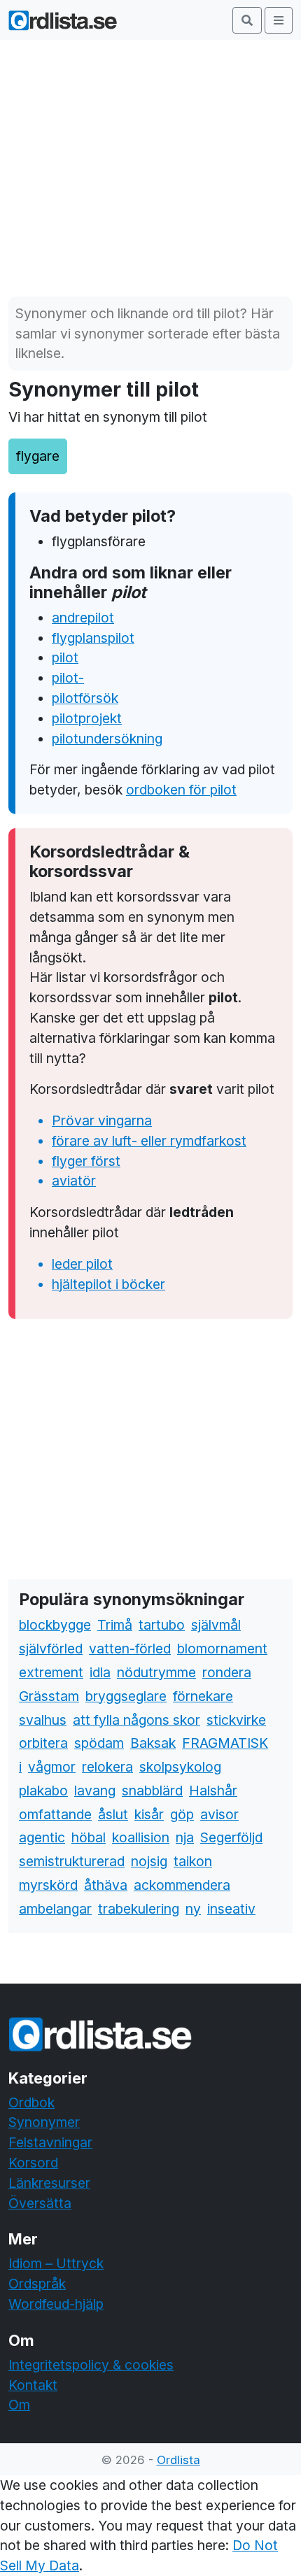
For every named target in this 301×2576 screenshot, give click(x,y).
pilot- (68, 678)
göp (182, 1814)
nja (185, 1837)
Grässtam (49, 1696)
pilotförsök (85, 698)
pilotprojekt (87, 718)
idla (100, 1672)
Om (19, 2405)
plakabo (43, 1791)
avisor (219, 1814)
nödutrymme (156, 1672)
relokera (107, 1767)
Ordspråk (37, 2284)
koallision (141, 1837)
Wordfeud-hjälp (56, 2304)
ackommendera (182, 1885)
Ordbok (31, 2102)
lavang (95, 1791)
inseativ (231, 1909)
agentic (42, 1837)
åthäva (106, 1885)
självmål (216, 1625)
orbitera (43, 1743)
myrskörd (48, 1885)
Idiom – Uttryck (56, 2263)
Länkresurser (49, 2183)
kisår (149, 1814)
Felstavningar (50, 2142)
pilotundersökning (107, 739)
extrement (51, 1672)
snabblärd (152, 1791)
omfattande (55, 1814)
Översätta (40, 2203)
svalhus (43, 1720)
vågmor (52, 1767)
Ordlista (178, 2460)
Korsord (33, 2163)
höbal (89, 1837)
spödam (99, 1743)
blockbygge (55, 1625)
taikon (193, 1861)
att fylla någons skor (136, 1720)
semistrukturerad (72, 1861)
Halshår (213, 1791)
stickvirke (236, 1720)
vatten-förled (130, 1649)
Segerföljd (231, 1837)
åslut (113, 1814)
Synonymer (44, 2122)
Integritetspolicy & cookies (91, 2365)
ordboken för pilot (181, 790)
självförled (51, 1649)
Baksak (153, 1743)
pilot (65, 657)
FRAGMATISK (225, 1743)
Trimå (115, 1625)
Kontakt (33, 2385)
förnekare (203, 1696)
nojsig (149, 1861)
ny (193, 1909)
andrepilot (83, 618)
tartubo (162, 1625)
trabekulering (139, 1909)
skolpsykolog (180, 1767)
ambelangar (55, 1909)
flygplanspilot (93, 638)
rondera (227, 1672)
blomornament (222, 1649)
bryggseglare (126, 1696)
